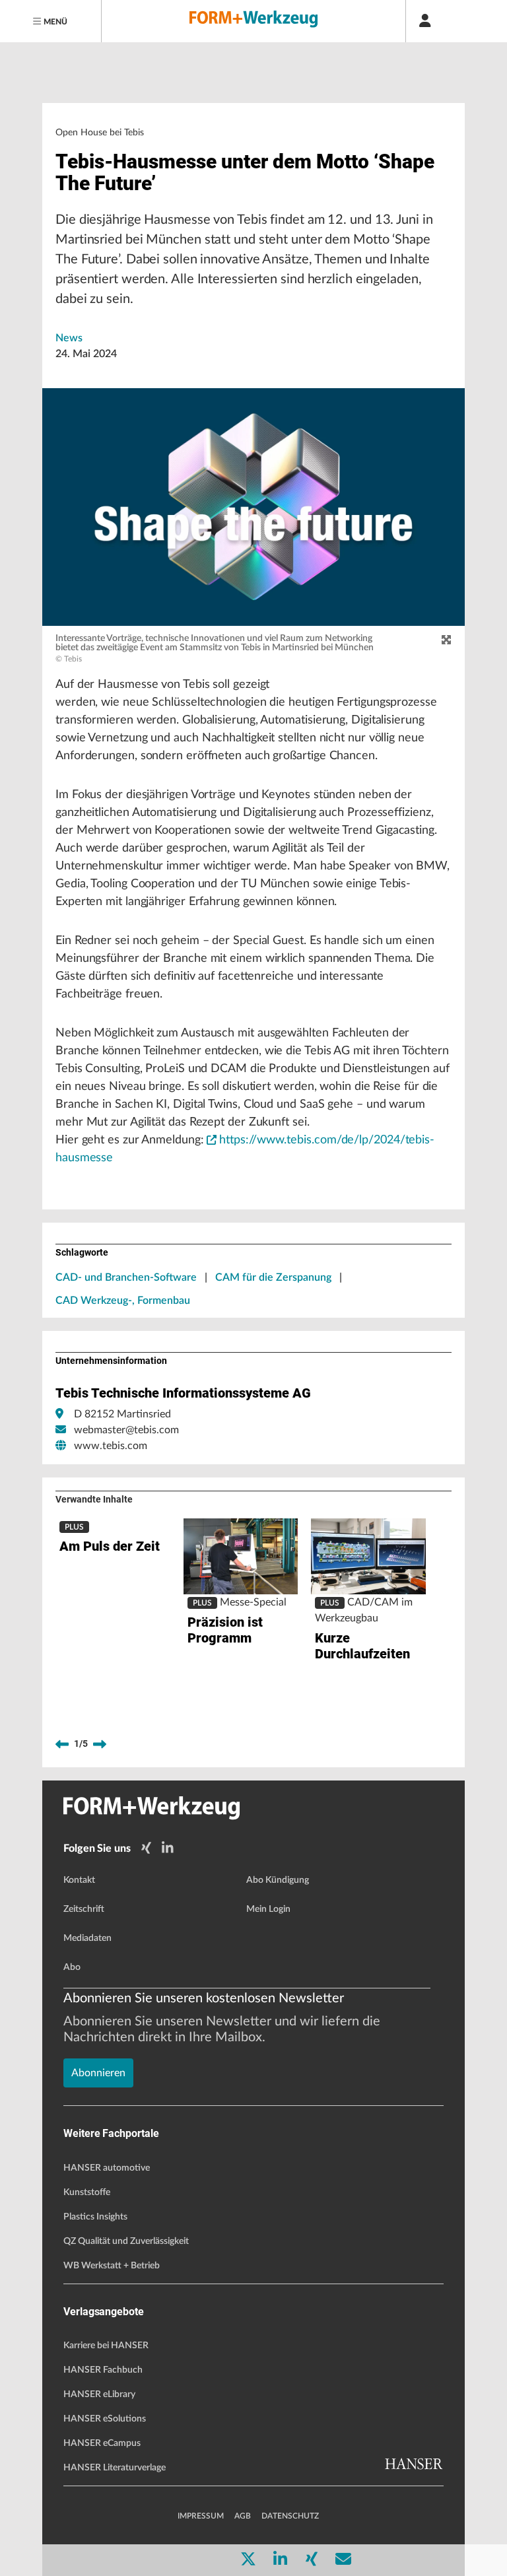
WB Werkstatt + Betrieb (112, 2266)
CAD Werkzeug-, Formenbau (123, 1301)
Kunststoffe (87, 2192)
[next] (100, 1744)
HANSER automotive (107, 2168)
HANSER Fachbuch (103, 2370)
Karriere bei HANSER (106, 2346)
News (69, 338)
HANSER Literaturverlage (115, 2468)
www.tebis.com (111, 1446)
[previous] (62, 1744)
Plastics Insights (95, 2217)
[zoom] (446, 640)
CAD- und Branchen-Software (126, 1277)
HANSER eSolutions (105, 2419)
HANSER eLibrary (99, 2394)
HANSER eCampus (102, 2443)
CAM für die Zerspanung (273, 1277)
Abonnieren (98, 2073)
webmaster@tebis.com (126, 1430)
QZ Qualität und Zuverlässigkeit (126, 2241)
